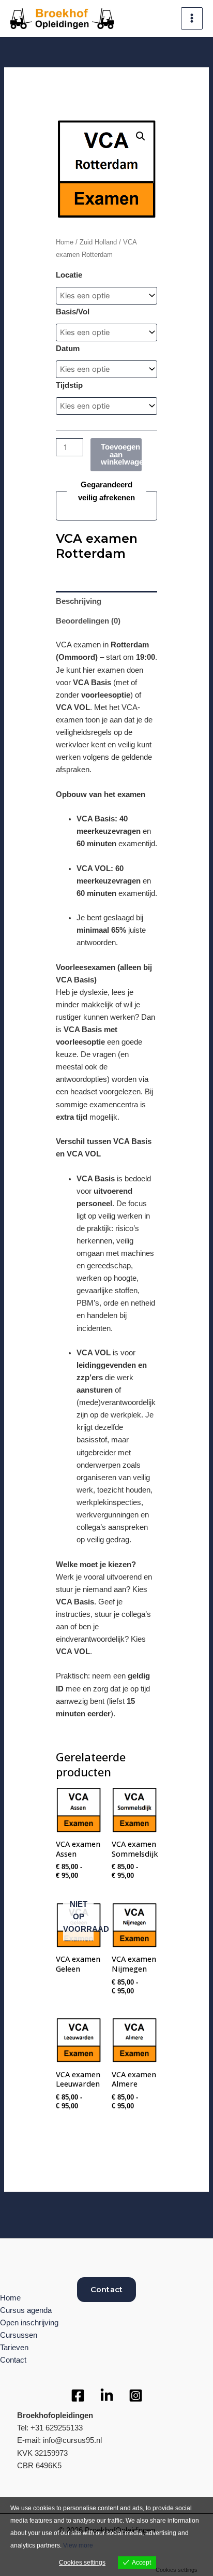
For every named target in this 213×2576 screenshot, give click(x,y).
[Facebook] (78, 2396)
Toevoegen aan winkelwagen (121, 454)
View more (78, 2545)
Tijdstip (69, 385)
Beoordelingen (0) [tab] (88, 621)
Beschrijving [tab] (79, 601)
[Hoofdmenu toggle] (192, 18)
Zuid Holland (98, 242)
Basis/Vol (73, 312)
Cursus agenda (26, 2310)
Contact (106, 2290)
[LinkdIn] (107, 2396)
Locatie (69, 275)
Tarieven (14, 2348)
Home (65, 242)
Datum (68, 349)
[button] (141, 136)
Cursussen (19, 2335)
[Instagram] (136, 2396)
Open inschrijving (29, 2323)
